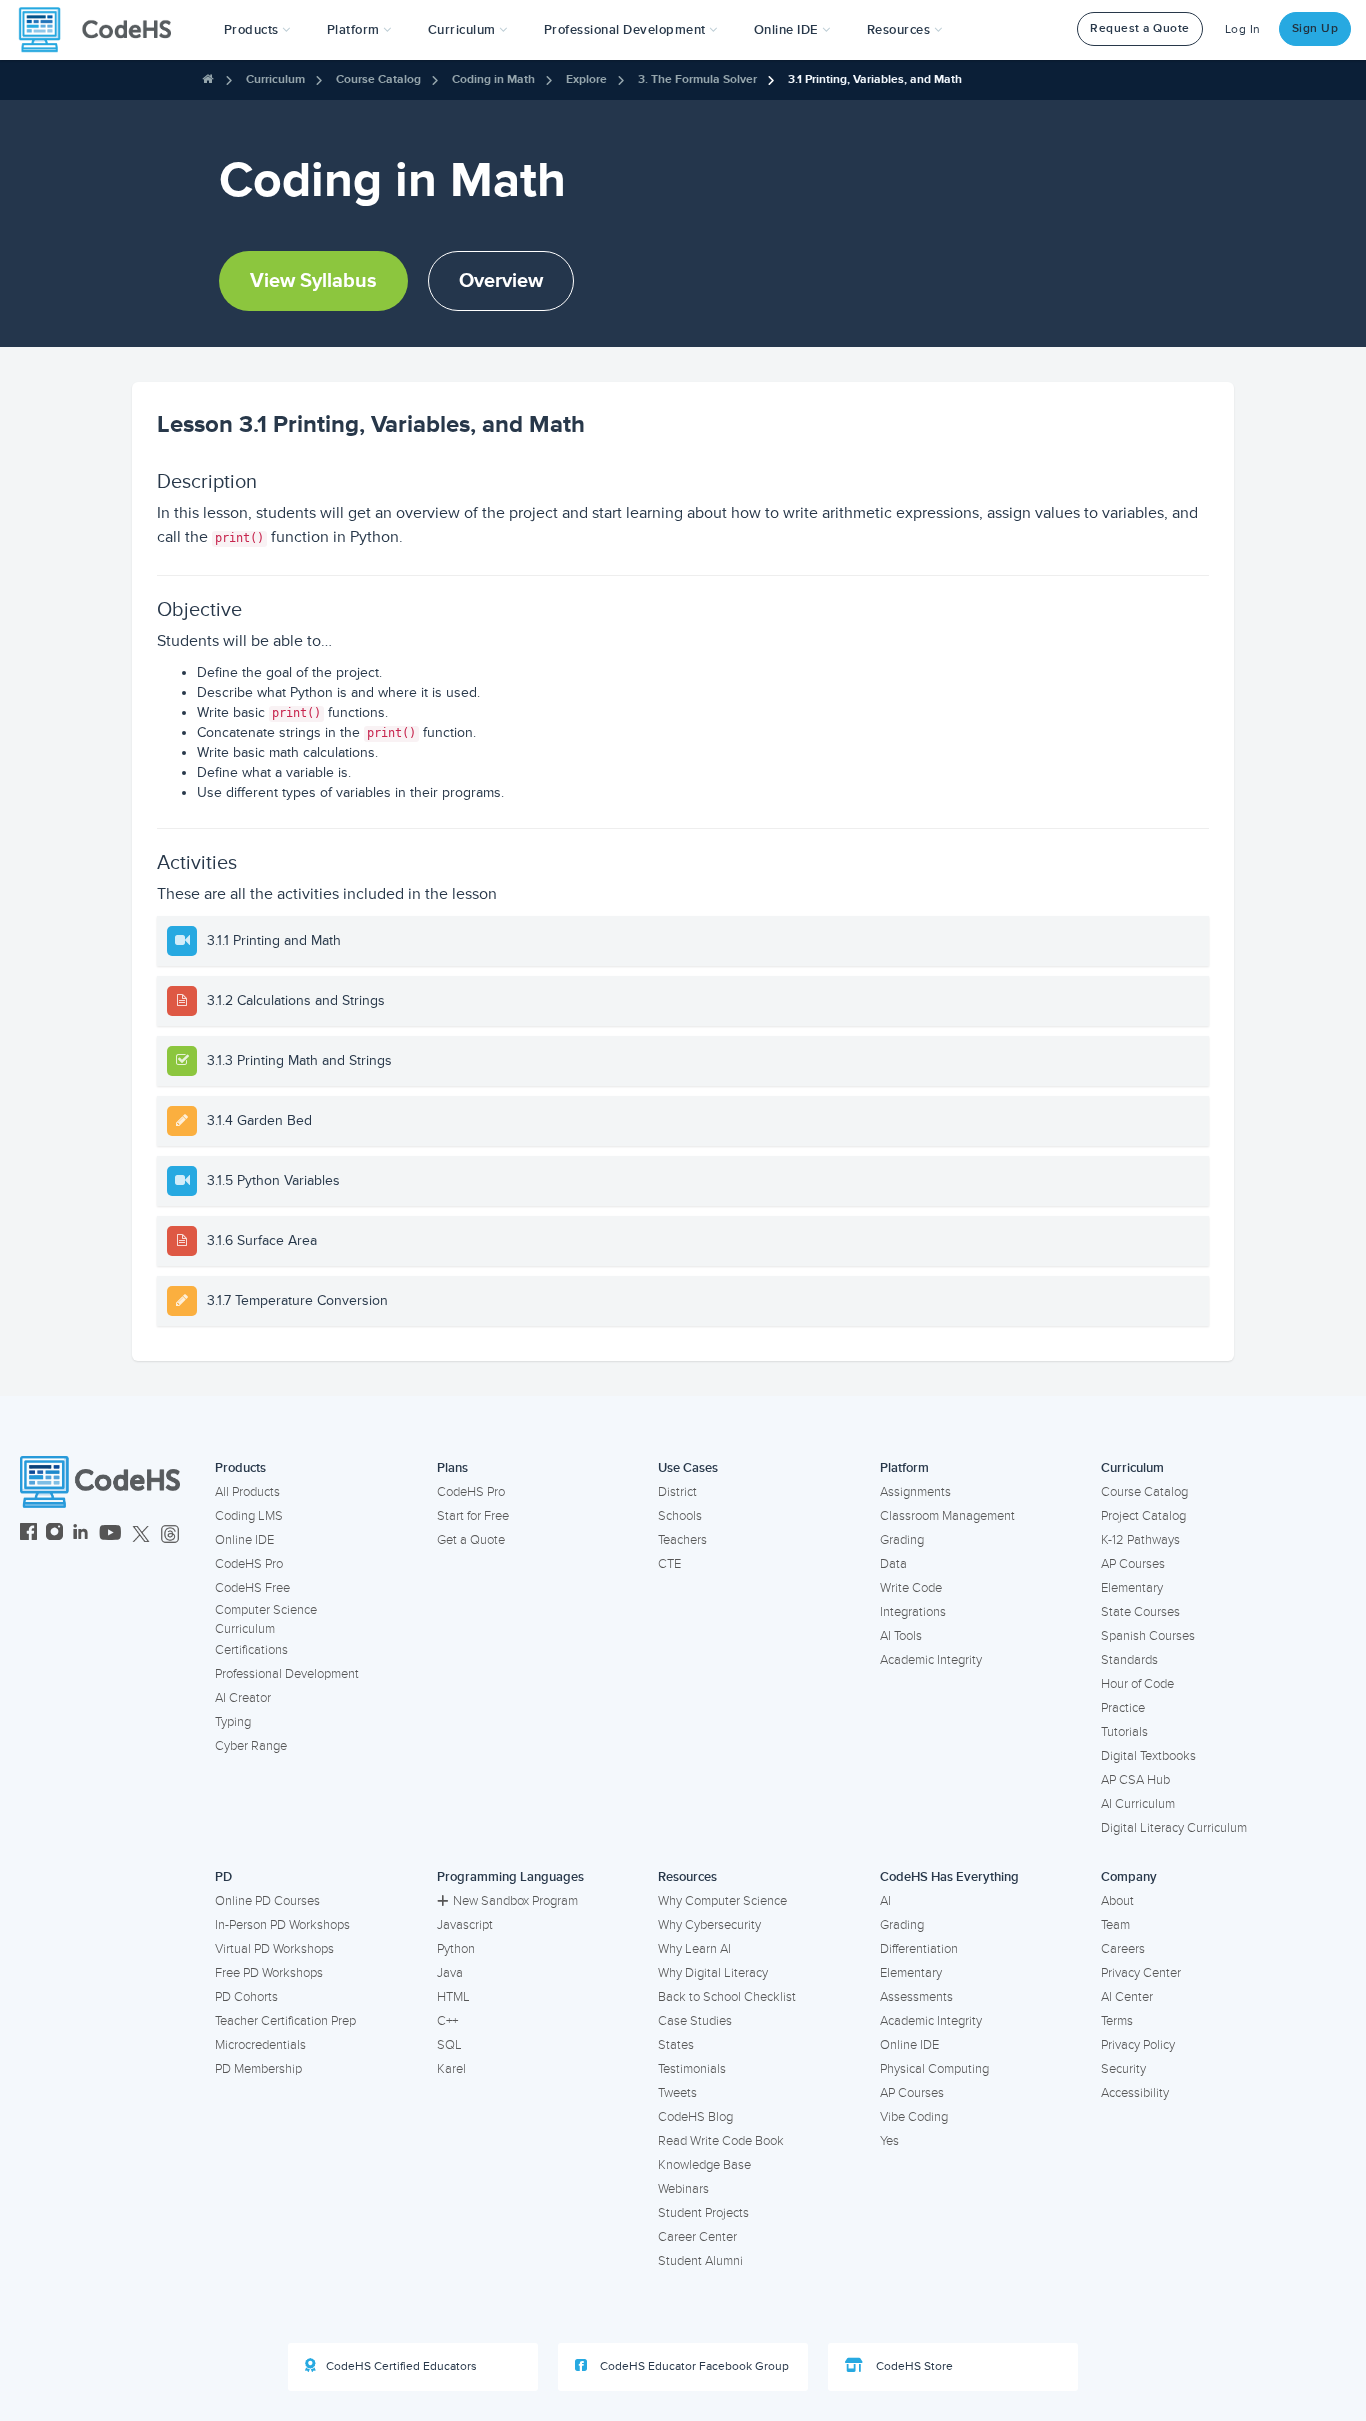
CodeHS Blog (695, 2117)
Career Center (697, 2237)
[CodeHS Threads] (170, 1534)
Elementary (1132, 1588)
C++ (447, 2021)
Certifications (251, 1650)
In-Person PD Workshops (282, 1925)
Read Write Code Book (721, 2141)
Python (456, 1949)
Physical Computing (934, 2069)
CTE (669, 1564)
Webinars (683, 2189)
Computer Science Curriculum (266, 1619)
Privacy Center (1141, 1973)
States (676, 2045)
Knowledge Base (704, 2165)
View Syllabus (313, 281)
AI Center (1127, 1997)
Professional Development (287, 1674)
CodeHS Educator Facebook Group (693, 2366)
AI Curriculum (1138, 1804)
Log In (1243, 29)
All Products (247, 1492)
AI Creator (243, 1698)
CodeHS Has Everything (949, 1877)
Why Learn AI (694, 1949)
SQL (449, 2045)
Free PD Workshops (269, 1973)
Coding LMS (249, 1516)
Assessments (916, 1997)
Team (1115, 1925)
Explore (586, 79)
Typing (233, 1722)
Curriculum (275, 79)
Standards (1129, 1660)
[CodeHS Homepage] (103, 30)
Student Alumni (700, 2261)
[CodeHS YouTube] (110, 1534)
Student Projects (703, 2213)
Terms (1117, 2021)
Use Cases (688, 1468)
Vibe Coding (914, 2117)
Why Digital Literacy (713, 1973)
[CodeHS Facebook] (28, 1534)
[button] (257, 30)
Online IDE (244, 1540)
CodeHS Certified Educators (401, 2366)
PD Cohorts (246, 1997)
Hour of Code (1137, 1684)
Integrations (913, 1612)
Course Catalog (378, 79)
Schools (680, 1516)
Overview (501, 281)
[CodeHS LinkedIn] (80, 1534)
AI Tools (901, 1636)
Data (893, 1564)
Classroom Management (947, 1516)
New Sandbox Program (515, 1901)
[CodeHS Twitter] (141, 1534)
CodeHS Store (913, 2366)
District (677, 1492)
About (1117, 1901)
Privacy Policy (1138, 2045)
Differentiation (919, 1949)
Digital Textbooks (1148, 1756)
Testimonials (692, 2069)
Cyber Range (251, 1746)
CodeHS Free (252, 1588)
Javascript (465, 1925)
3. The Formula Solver (697, 79)
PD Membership (258, 2069)
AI (885, 1901)
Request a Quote (1140, 28)
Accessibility (1135, 2093)
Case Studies (695, 2021)
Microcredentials (260, 2045)
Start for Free (473, 1516)
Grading (902, 1540)
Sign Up (1315, 28)
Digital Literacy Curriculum (1174, 1828)
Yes (889, 2141)
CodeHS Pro (249, 1564)
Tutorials (1124, 1732)
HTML (453, 1997)
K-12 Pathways (1140, 1540)
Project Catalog (1143, 1516)
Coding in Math (493, 79)
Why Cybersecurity (709, 1925)
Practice (1123, 1708)
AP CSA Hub (1135, 1780)
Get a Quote (471, 1540)
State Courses (1140, 1612)
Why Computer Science (722, 1901)
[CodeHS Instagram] (54, 1534)
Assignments (915, 1492)
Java (450, 1973)
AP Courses (1133, 1564)
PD (223, 1877)
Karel (451, 2069)
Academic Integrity (931, 1660)
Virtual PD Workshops (274, 1949)
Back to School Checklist (727, 1997)
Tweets (677, 2093)
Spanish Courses (1148, 1636)
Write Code (911, 1588)
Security (1123, 2069)
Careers (1123, 1949)
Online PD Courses (267, 1901)
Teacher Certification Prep (285, 2021)
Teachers (682, 1540)
